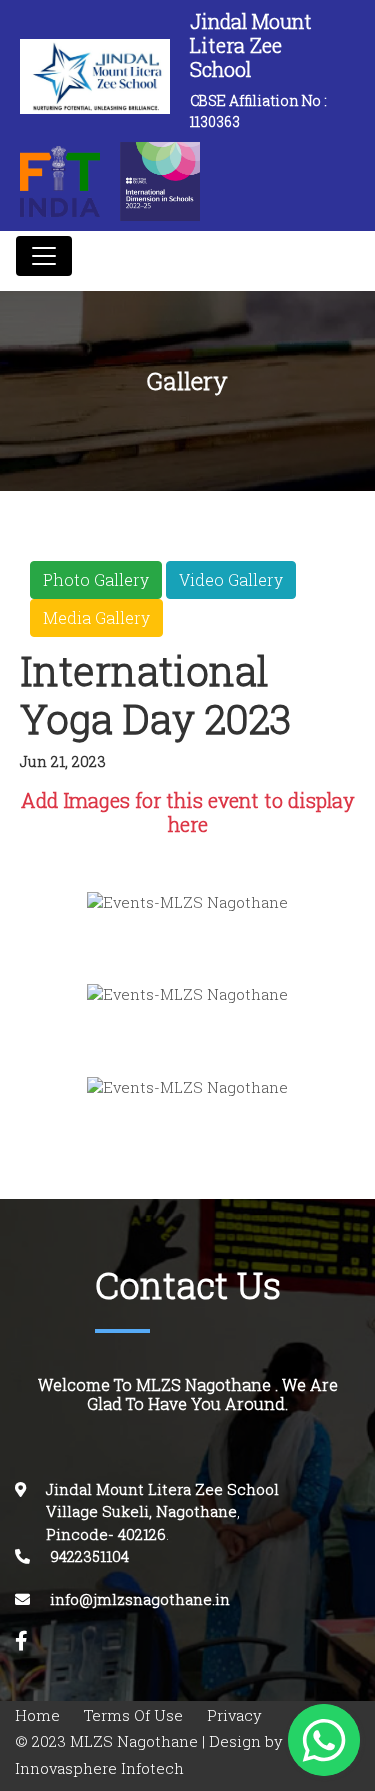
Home (37, 1715)
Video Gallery (231, 580)
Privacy (234, 1715)
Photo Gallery (96, 580)
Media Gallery (96, 618)
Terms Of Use (133, 1715)
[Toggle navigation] (44, 256)
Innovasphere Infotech (99, 1768)
